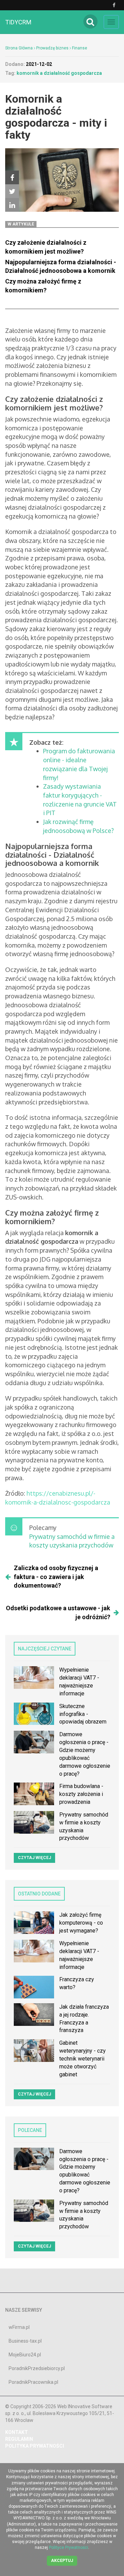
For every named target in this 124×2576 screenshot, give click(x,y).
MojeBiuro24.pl (25, 2355)
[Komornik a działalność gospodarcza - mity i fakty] (26, 1493)
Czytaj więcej (34, 1858)
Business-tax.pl (25, 2341)
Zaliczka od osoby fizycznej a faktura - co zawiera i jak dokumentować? (56, 1577)
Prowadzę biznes (52, 48)
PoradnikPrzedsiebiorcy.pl (37, 2368)
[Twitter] (12, 191)
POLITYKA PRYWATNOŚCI (35, 2446)
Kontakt (17, 2432)
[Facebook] (12, 177)
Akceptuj (62, 2561)
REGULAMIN (19, 2439)
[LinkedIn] (12, 205)
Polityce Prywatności (69, 2548)
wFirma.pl (19, 2327)
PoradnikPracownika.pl (33, 2382)
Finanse (80, 48)
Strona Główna (19, 48)
